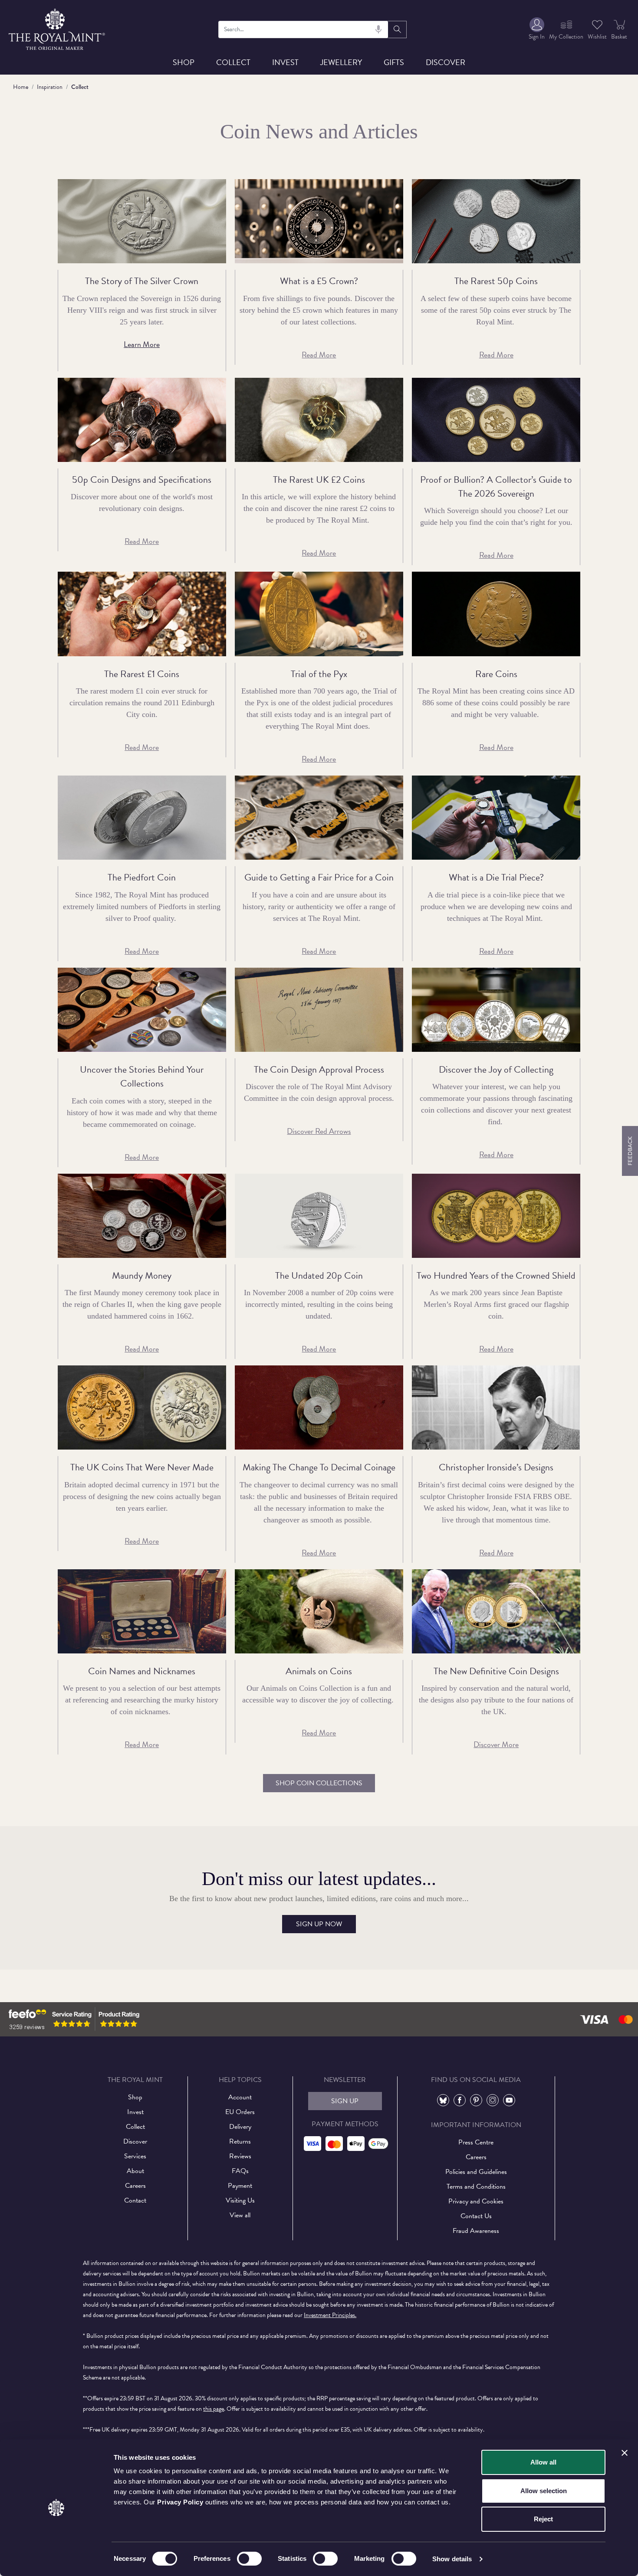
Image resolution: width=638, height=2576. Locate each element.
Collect (233, 62)
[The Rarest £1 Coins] (142, 614)
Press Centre (476, 2142)
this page (214, 2409)
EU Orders (240, 2112)
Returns (240, 2141)
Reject (543, 2519)
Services (135, 2156)
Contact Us (476, 2216)
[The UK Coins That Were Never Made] (142, 1407)
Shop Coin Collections (319, 1783)
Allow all (543, 2462)
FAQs (240, 2171)
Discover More (496, 1744)
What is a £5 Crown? (319, 281)
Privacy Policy (180, 2502)
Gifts (394, 62)
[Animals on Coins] (319, 1611)
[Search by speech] (378, 29)
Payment (240, 2186)
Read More (319, 355)
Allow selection (544, 2491)
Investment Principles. (330, 2315)
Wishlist (597, 37)
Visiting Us (240, 2200)
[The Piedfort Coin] (142, 818)
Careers (135, 2186)
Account (240, 2097)
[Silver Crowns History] (142, 221)
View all (240, 2215)
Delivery (240, 2127)
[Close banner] (625, 2453)
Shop (184, 62)
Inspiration (50, 87)
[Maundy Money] (142, 1216)
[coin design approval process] (319, 1010)
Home (21, 87)
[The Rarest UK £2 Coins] (319, 420)
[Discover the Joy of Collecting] (496, 1010)
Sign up (345, 2101)
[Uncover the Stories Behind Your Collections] (142, 1010)
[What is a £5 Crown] (319, 221)
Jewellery (341, 62)
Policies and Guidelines (476, 2172)
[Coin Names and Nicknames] (142, 1611)
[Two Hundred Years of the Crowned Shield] (496, 1216)
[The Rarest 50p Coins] (496, 221)
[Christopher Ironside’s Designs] (496, 1407)
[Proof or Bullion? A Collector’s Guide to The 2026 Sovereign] (496, 420)
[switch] (249, 2559)
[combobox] (303, 29)
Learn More (142, 344)
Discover (446, 62)
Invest (285, 62)
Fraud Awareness (476, 2231)
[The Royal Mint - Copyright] (58, 28)
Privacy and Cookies (476, 2201)
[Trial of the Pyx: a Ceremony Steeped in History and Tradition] (319, 614)
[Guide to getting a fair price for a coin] (319, 818)
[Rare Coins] (496, 614)
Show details (452, 2559)
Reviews (240, 2156)
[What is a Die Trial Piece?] (496, 818)
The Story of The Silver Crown (142, 281)
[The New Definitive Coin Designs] (496, 1611)
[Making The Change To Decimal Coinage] (319, 1407)
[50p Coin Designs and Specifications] (142, 420)
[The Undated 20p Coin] (319, 1216)
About (135, 2171)
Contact (135, 2200)
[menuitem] (537, 29)
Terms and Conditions (476, 2186)
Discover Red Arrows (319, 1131)
